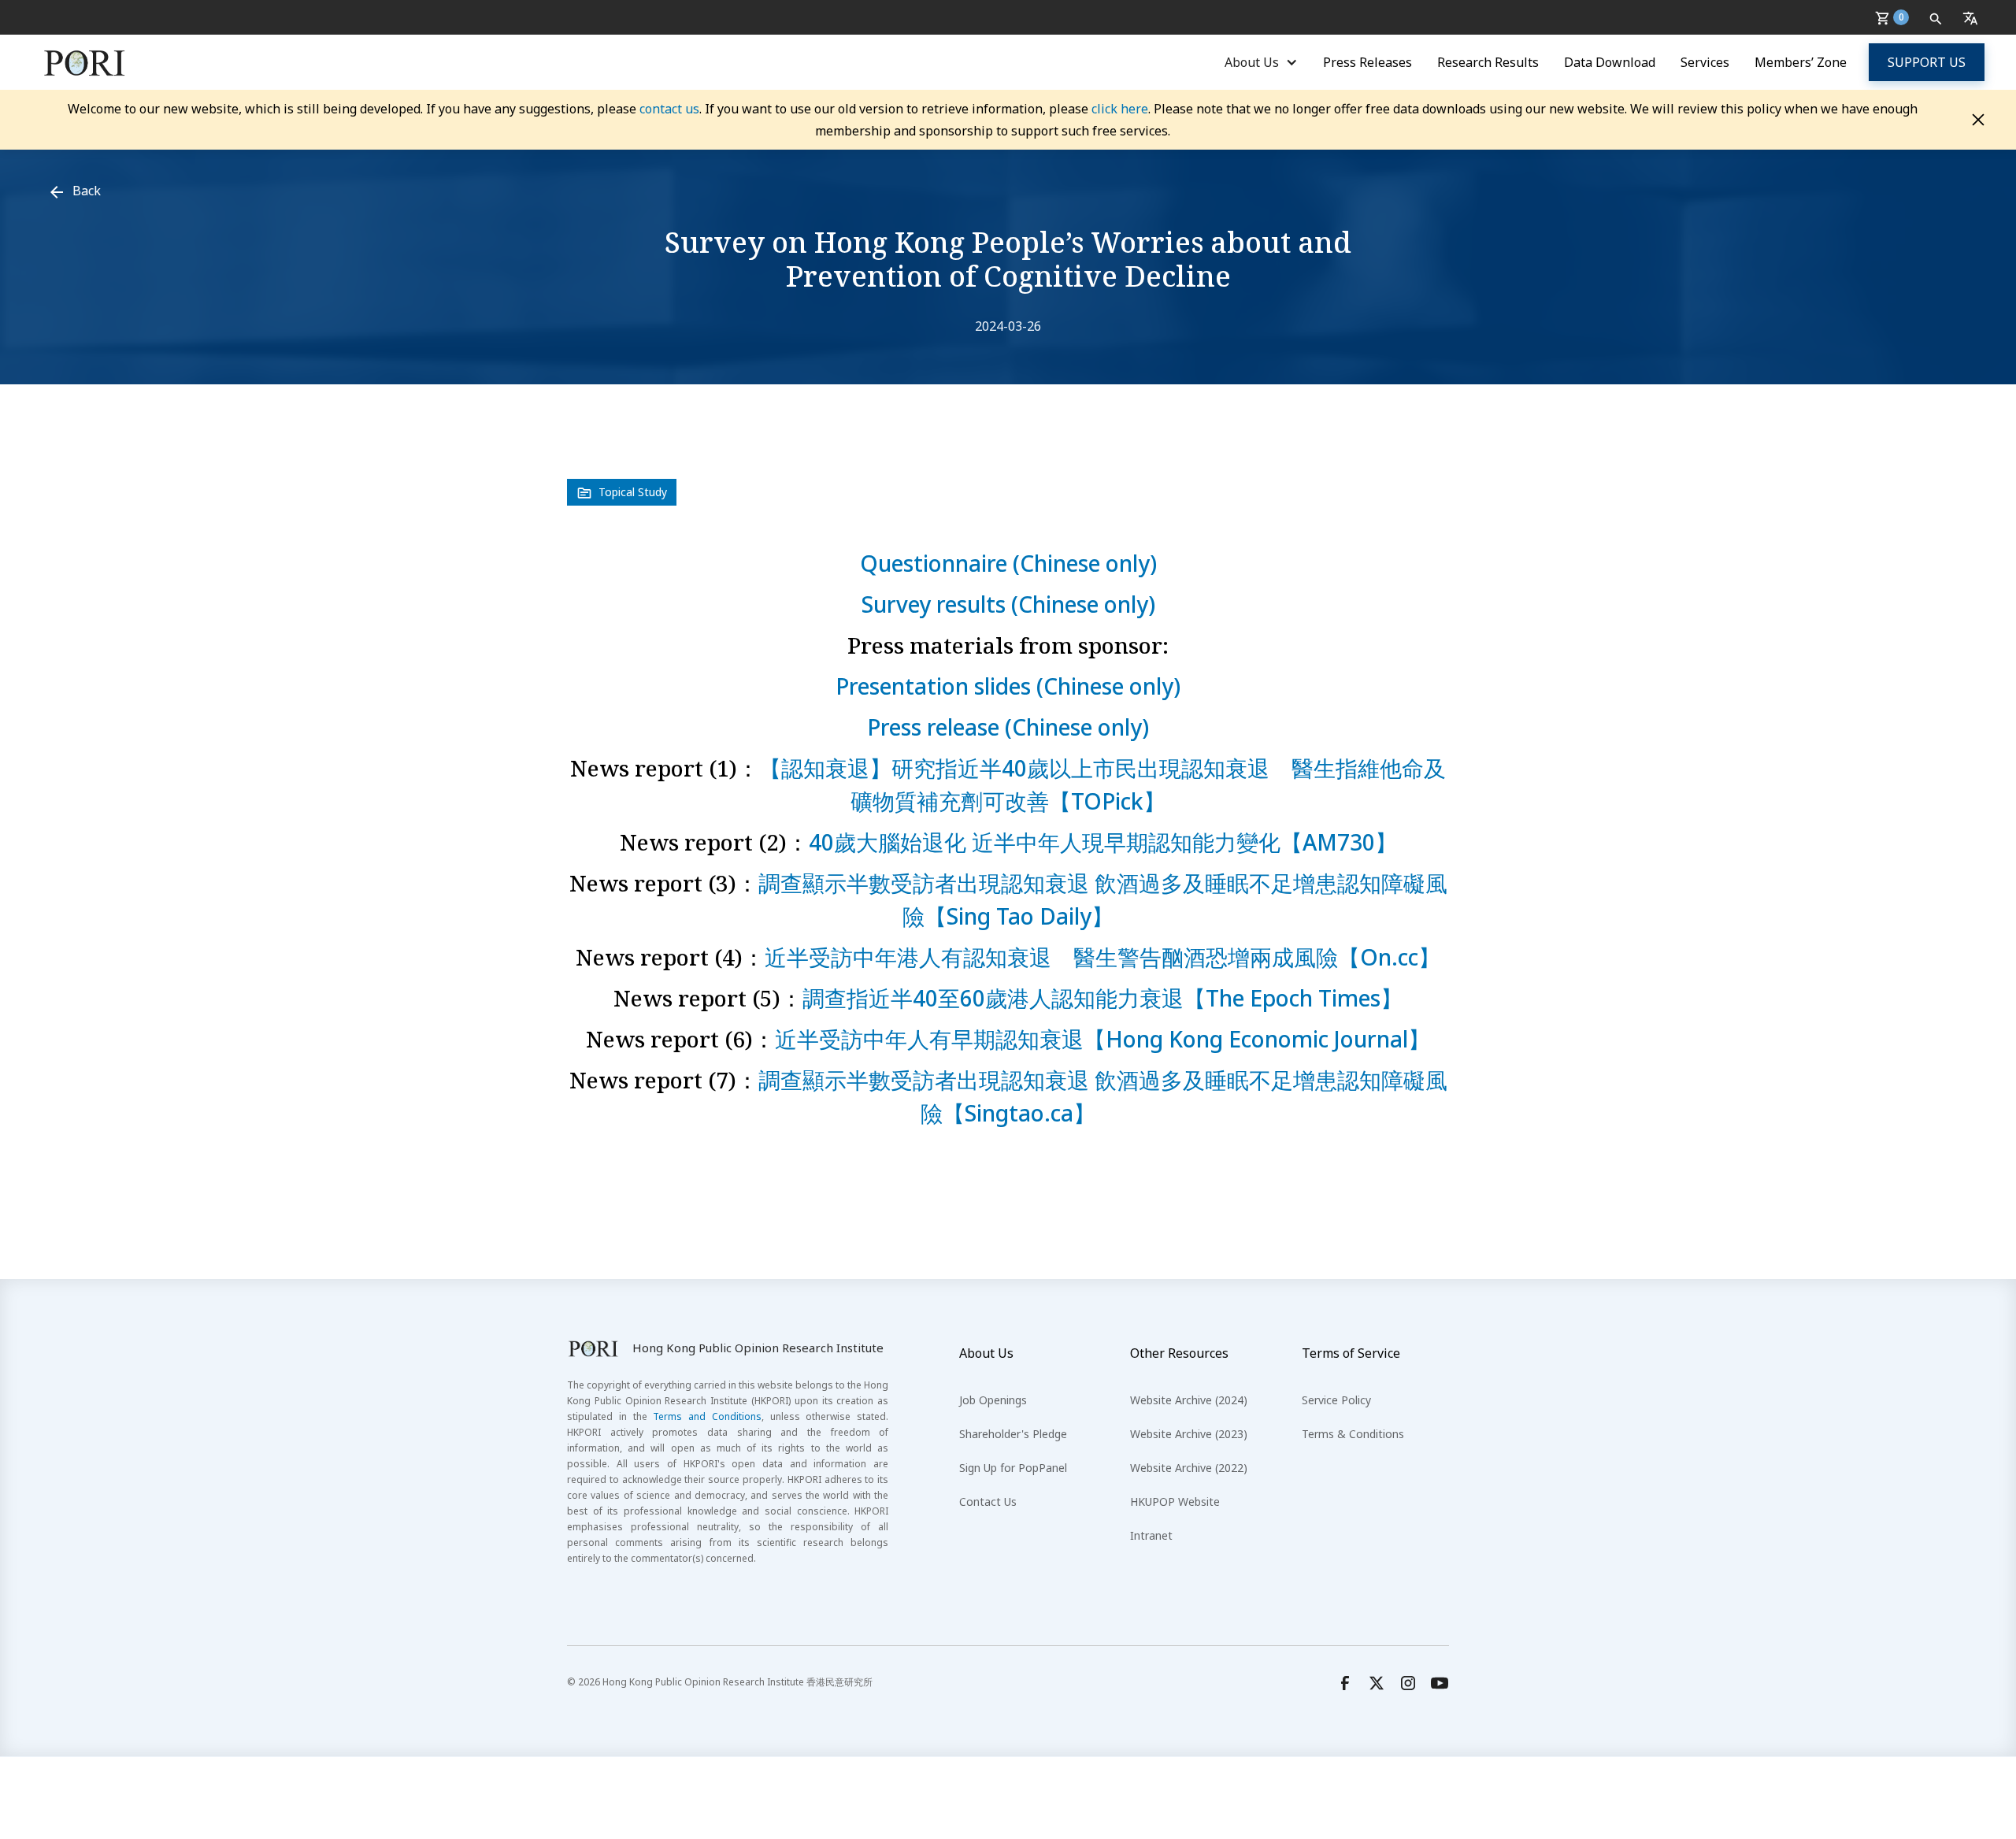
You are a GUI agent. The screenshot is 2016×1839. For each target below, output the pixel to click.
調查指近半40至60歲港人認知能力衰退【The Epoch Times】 (1102, 998)
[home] (85, 62)
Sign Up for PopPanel (1013, 1468)
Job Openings (993, 1400)
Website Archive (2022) (1189, 1468)
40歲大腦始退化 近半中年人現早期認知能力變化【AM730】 (1103, 842)
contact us (669, 109)
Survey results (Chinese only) (1008, 604)
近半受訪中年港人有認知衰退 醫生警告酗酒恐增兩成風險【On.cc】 (1102, 957)
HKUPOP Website (1175, 1502)
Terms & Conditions (1353, 1434)
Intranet (1151, 1535)
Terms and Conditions (707, 1416)
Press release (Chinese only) (1008, 727)
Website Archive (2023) (1189, 1434)
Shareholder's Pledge (1013, 1434)
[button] (1895, 17)
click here (1120, 109)
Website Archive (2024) (1189, 1400)
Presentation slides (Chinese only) (1008, 686)
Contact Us (988, 1502)
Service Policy (1336, 1400)
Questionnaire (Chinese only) (1008, 563)
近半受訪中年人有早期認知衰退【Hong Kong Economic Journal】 (1102, 1039)
